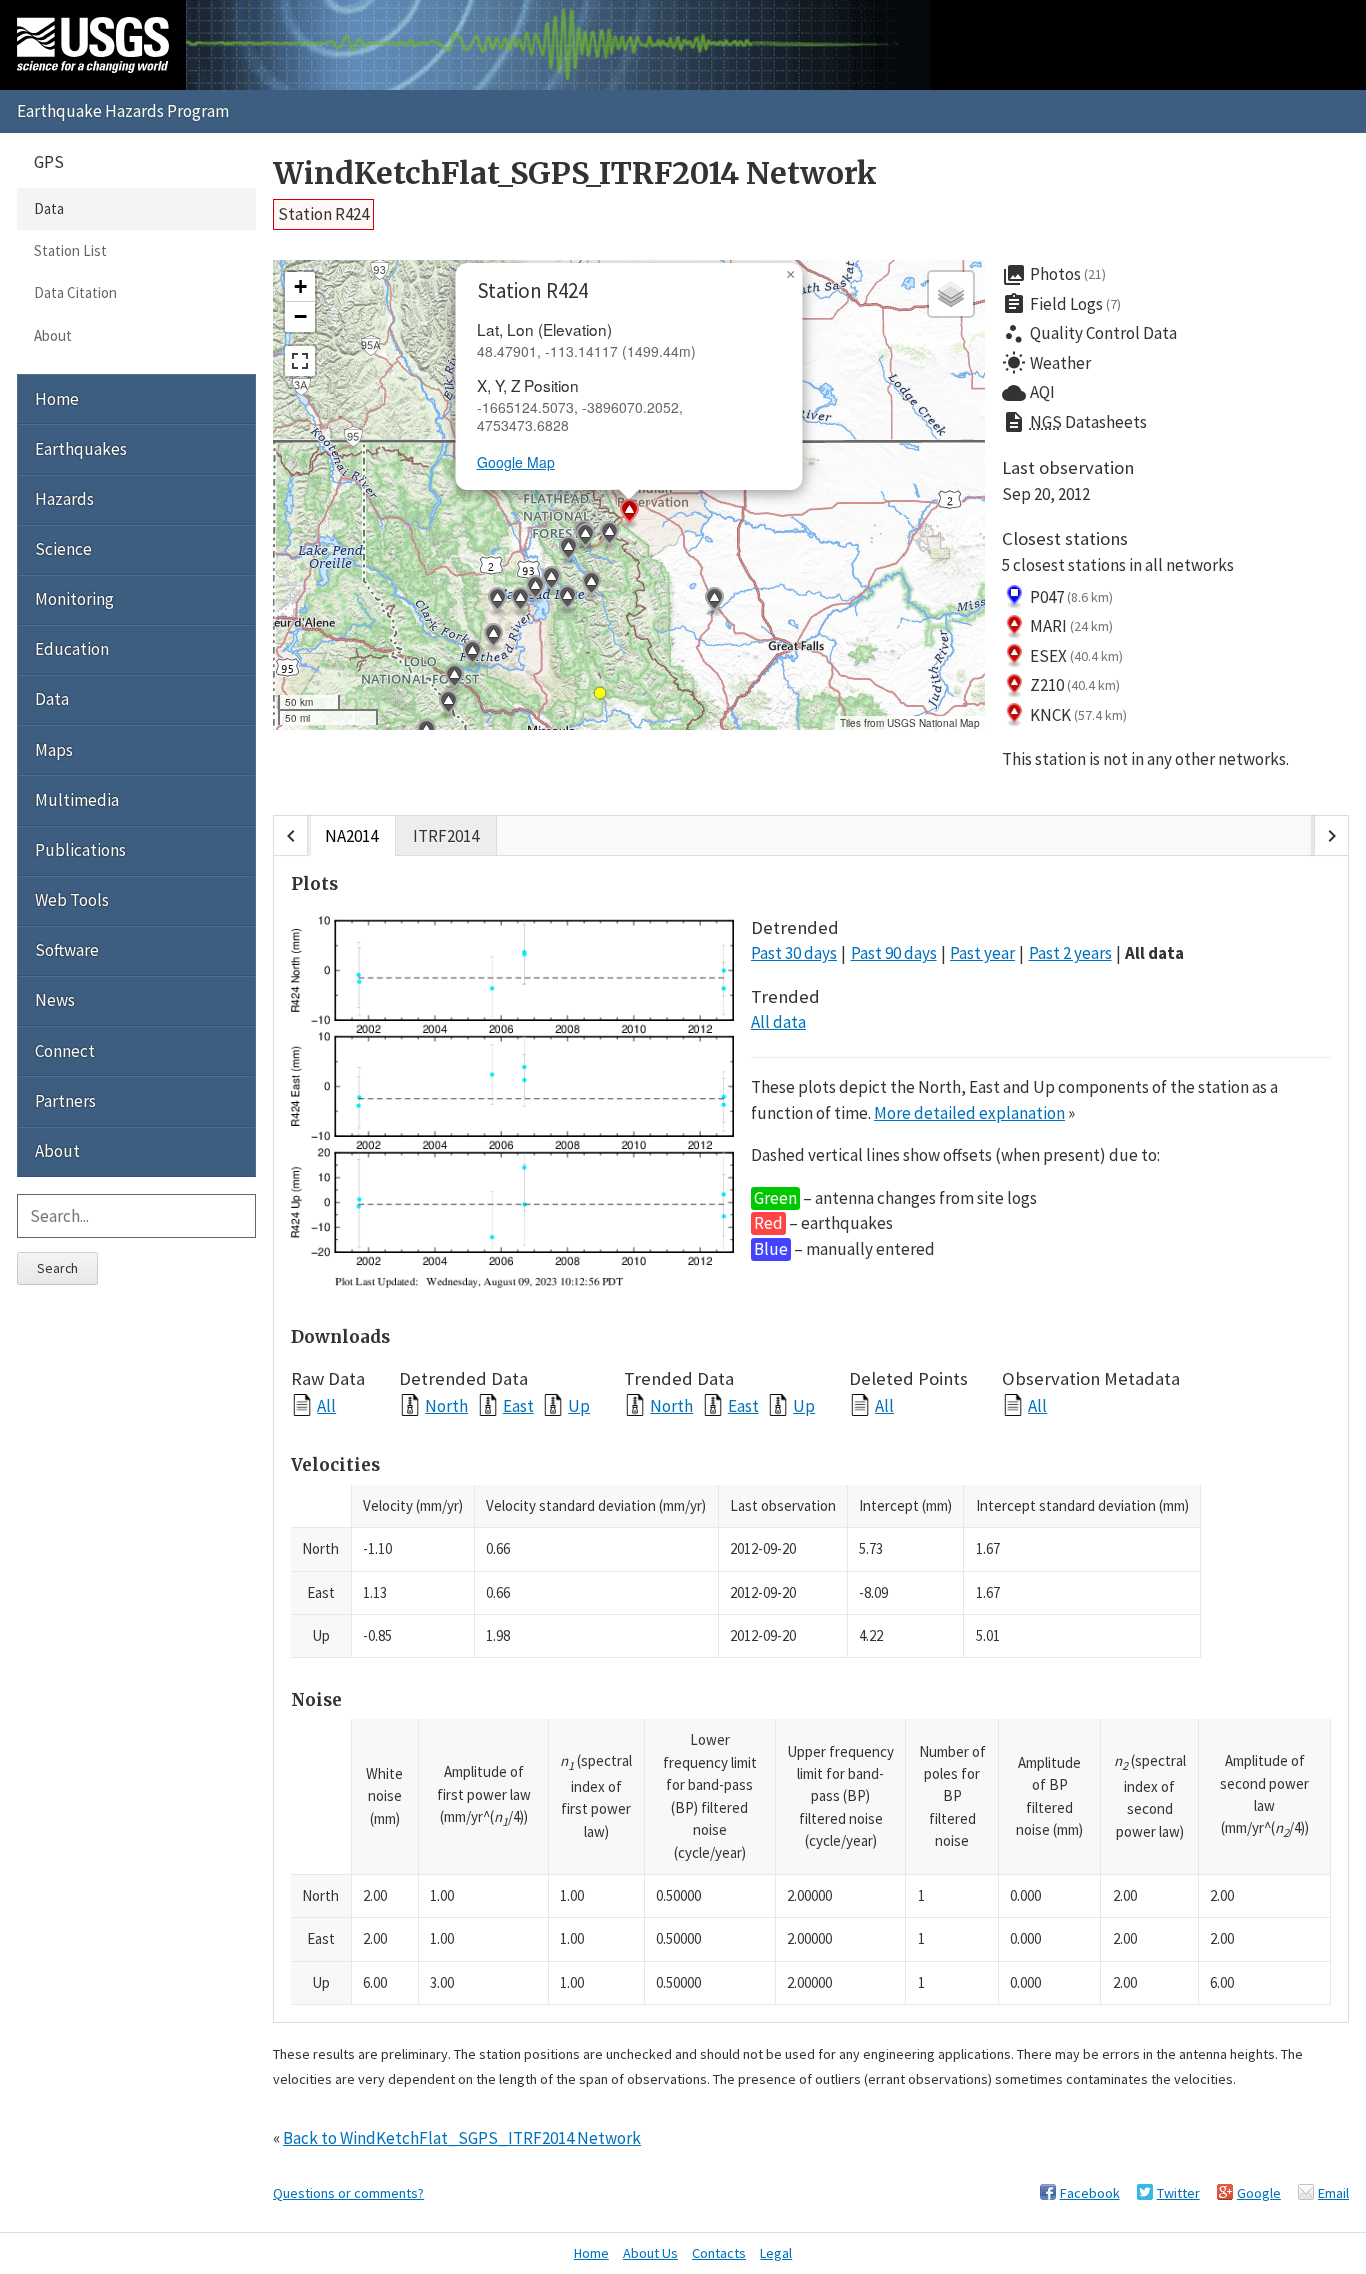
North (446, 1405)
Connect (65, 1051)
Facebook (1090, 2193)
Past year (982, 953)
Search (57, 1268)
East (518, 1405)
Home (57, 399)
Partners (65, 1101)
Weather (1046, 363)
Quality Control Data (1089, 334)
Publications (80, 850)
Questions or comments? (348, 2193)
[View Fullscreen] (300, 361)
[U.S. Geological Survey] (93, 45)
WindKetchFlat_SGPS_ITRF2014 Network (575, 173)
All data (1154, 953)
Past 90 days (894, 953)
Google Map (516, 462)
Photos (1054, 275)
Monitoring (74, 599)
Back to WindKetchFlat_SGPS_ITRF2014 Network (462, 2138)
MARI (1072, 626)
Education (72, 649)
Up (579, 1405)
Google (1259, 2193)
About (53, 335)
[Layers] (951, 294)
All (326, 1405)
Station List (70, 250)
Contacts (719, 2253)
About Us (650, 2253)
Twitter (1178, 2193)
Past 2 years (1070, 953)
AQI (1028, 393)
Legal (776, 2253)
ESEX (1077, 656)
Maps (54, 750)
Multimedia (77, 800)
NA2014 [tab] (351, 836)
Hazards (64, 499)
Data (49, 208)
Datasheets (1074, 422)
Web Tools (72, 900)
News (55, 1000)
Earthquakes (81, 449)
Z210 (1075, 685)
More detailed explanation (969, 1113)
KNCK (1079, 715)
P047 (1072, 597)
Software (67, 950)
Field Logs (1062, 304)
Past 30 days (794, 953)
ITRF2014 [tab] (446, 836)
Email (1333, 2193)
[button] (493, 638)
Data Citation (75, 292)
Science (63, 549)
